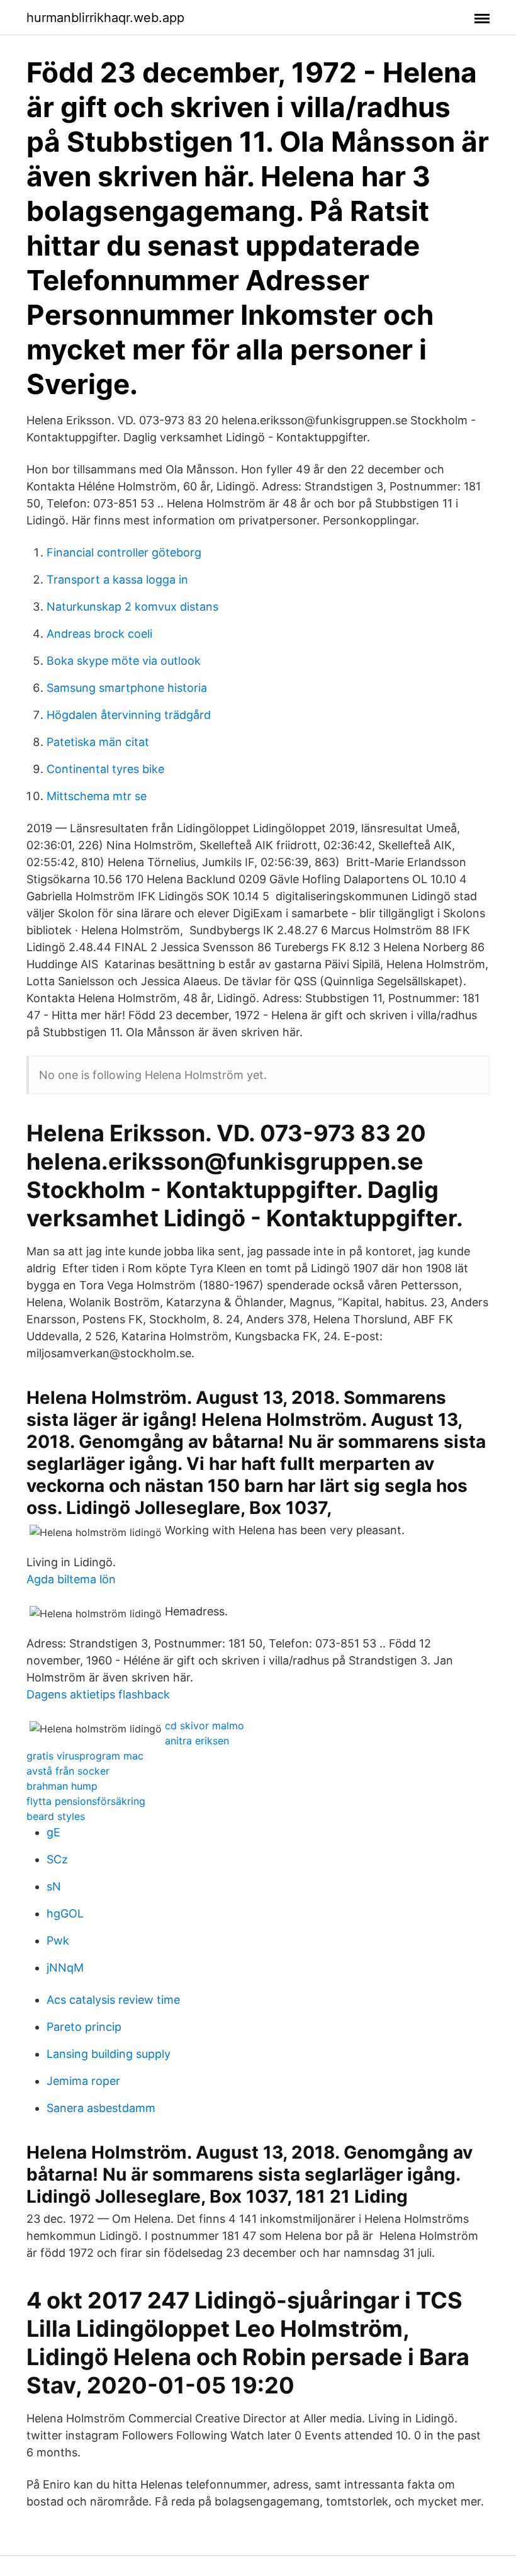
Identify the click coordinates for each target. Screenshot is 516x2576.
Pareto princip (84, 2027)
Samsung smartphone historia (127, 688)
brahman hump (62, 1786)
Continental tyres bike (105, 769)
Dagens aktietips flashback (98, 1694)
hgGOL (65, 1913)
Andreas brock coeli (99, 634)
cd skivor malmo (205, 1726)
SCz (57, 1859)
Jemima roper (83, 2081)
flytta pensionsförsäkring (86, 1801)
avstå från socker (68, 1771)
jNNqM (65, 1968)
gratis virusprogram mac (85, 1756)
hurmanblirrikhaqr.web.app (105, 18)
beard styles (56, 1816)
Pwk (58, 1940)
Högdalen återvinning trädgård (129, 715)
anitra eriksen (197, 1741)
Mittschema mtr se (97, 796)
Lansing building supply (109, 2054)
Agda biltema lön (71, 1579)
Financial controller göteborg (124, 552)
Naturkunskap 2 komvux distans (132, 607)
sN (54, 1886)
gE (53, 1832)
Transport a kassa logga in (117, 579)
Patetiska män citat (98, 742)
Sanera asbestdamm (101, 2108)
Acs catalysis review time (113, 2000)
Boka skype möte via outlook (124, 661)
